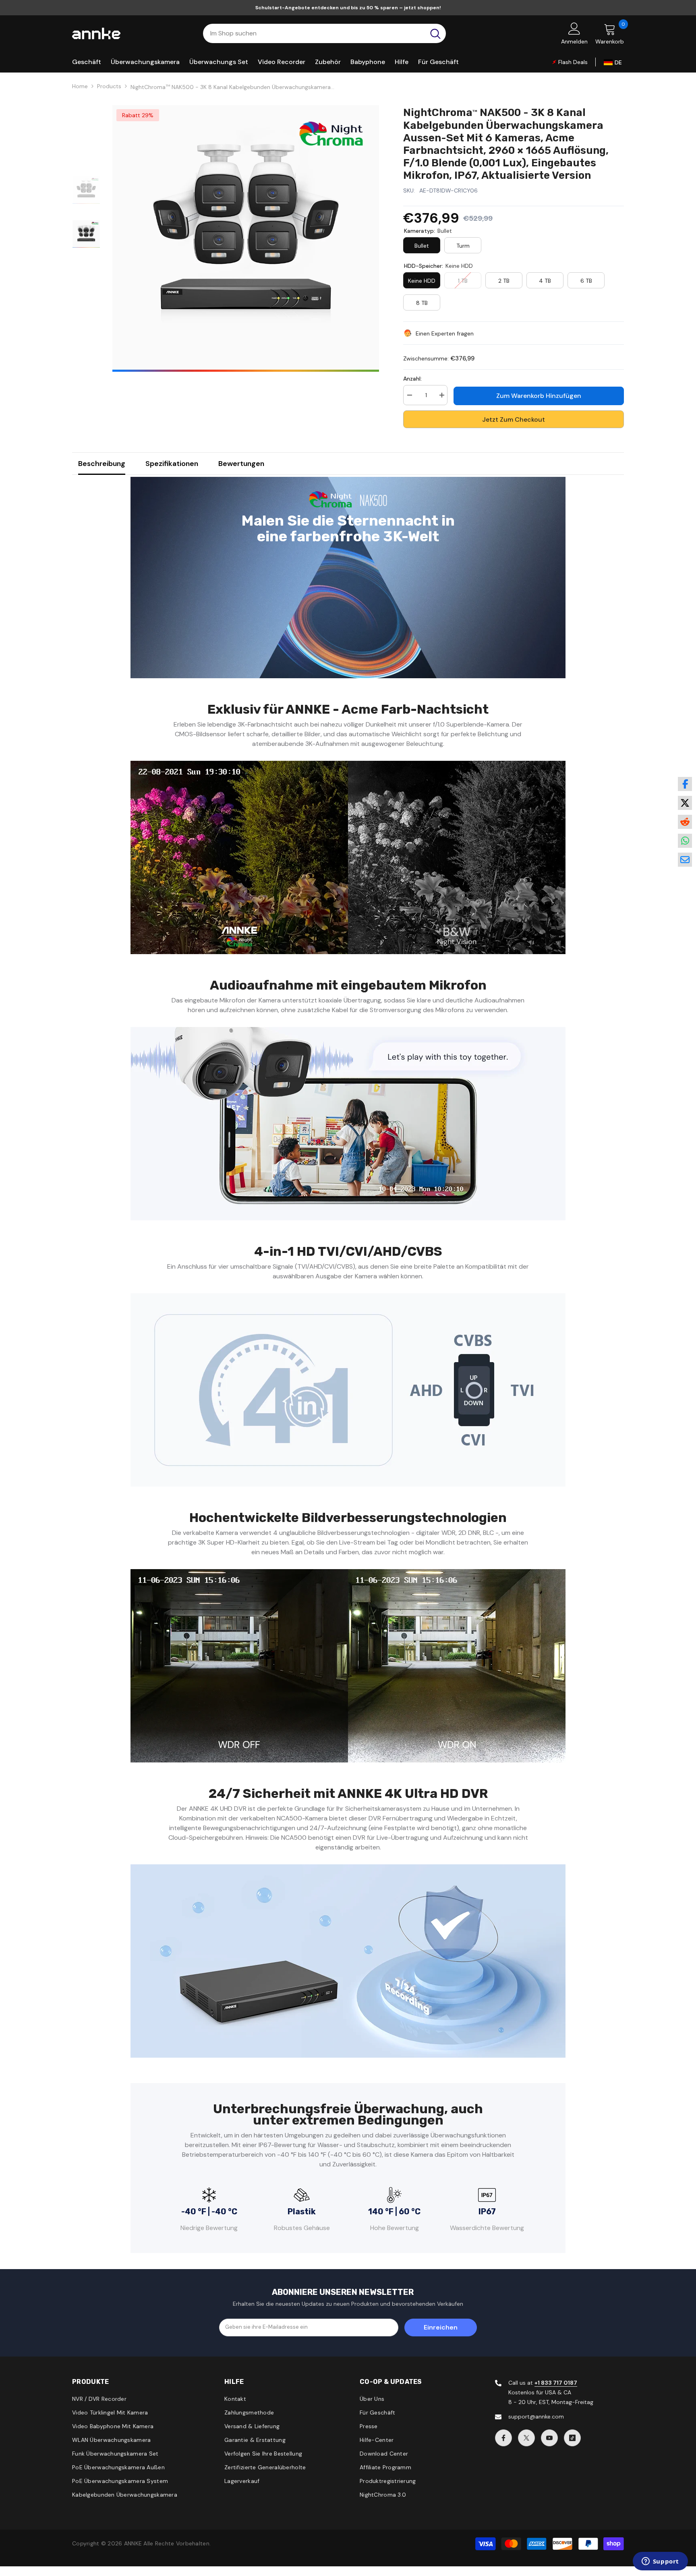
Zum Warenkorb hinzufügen (539, 396)
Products (109, 86)
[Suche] (324, 33)
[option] (246, 238)
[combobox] (314, 33)
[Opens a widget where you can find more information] (660, 2562)
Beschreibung (102, 464)
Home (80, 86)
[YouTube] (549, 2438)
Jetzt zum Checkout (514, 419)
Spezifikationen (172, 464)
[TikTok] (572, 2438)
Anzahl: (412, 379)
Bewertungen (241, 464)
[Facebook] (503, 2438)
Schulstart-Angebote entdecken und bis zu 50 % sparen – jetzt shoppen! (348, 8)
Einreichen (441, 2327)
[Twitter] (526, 2438)
